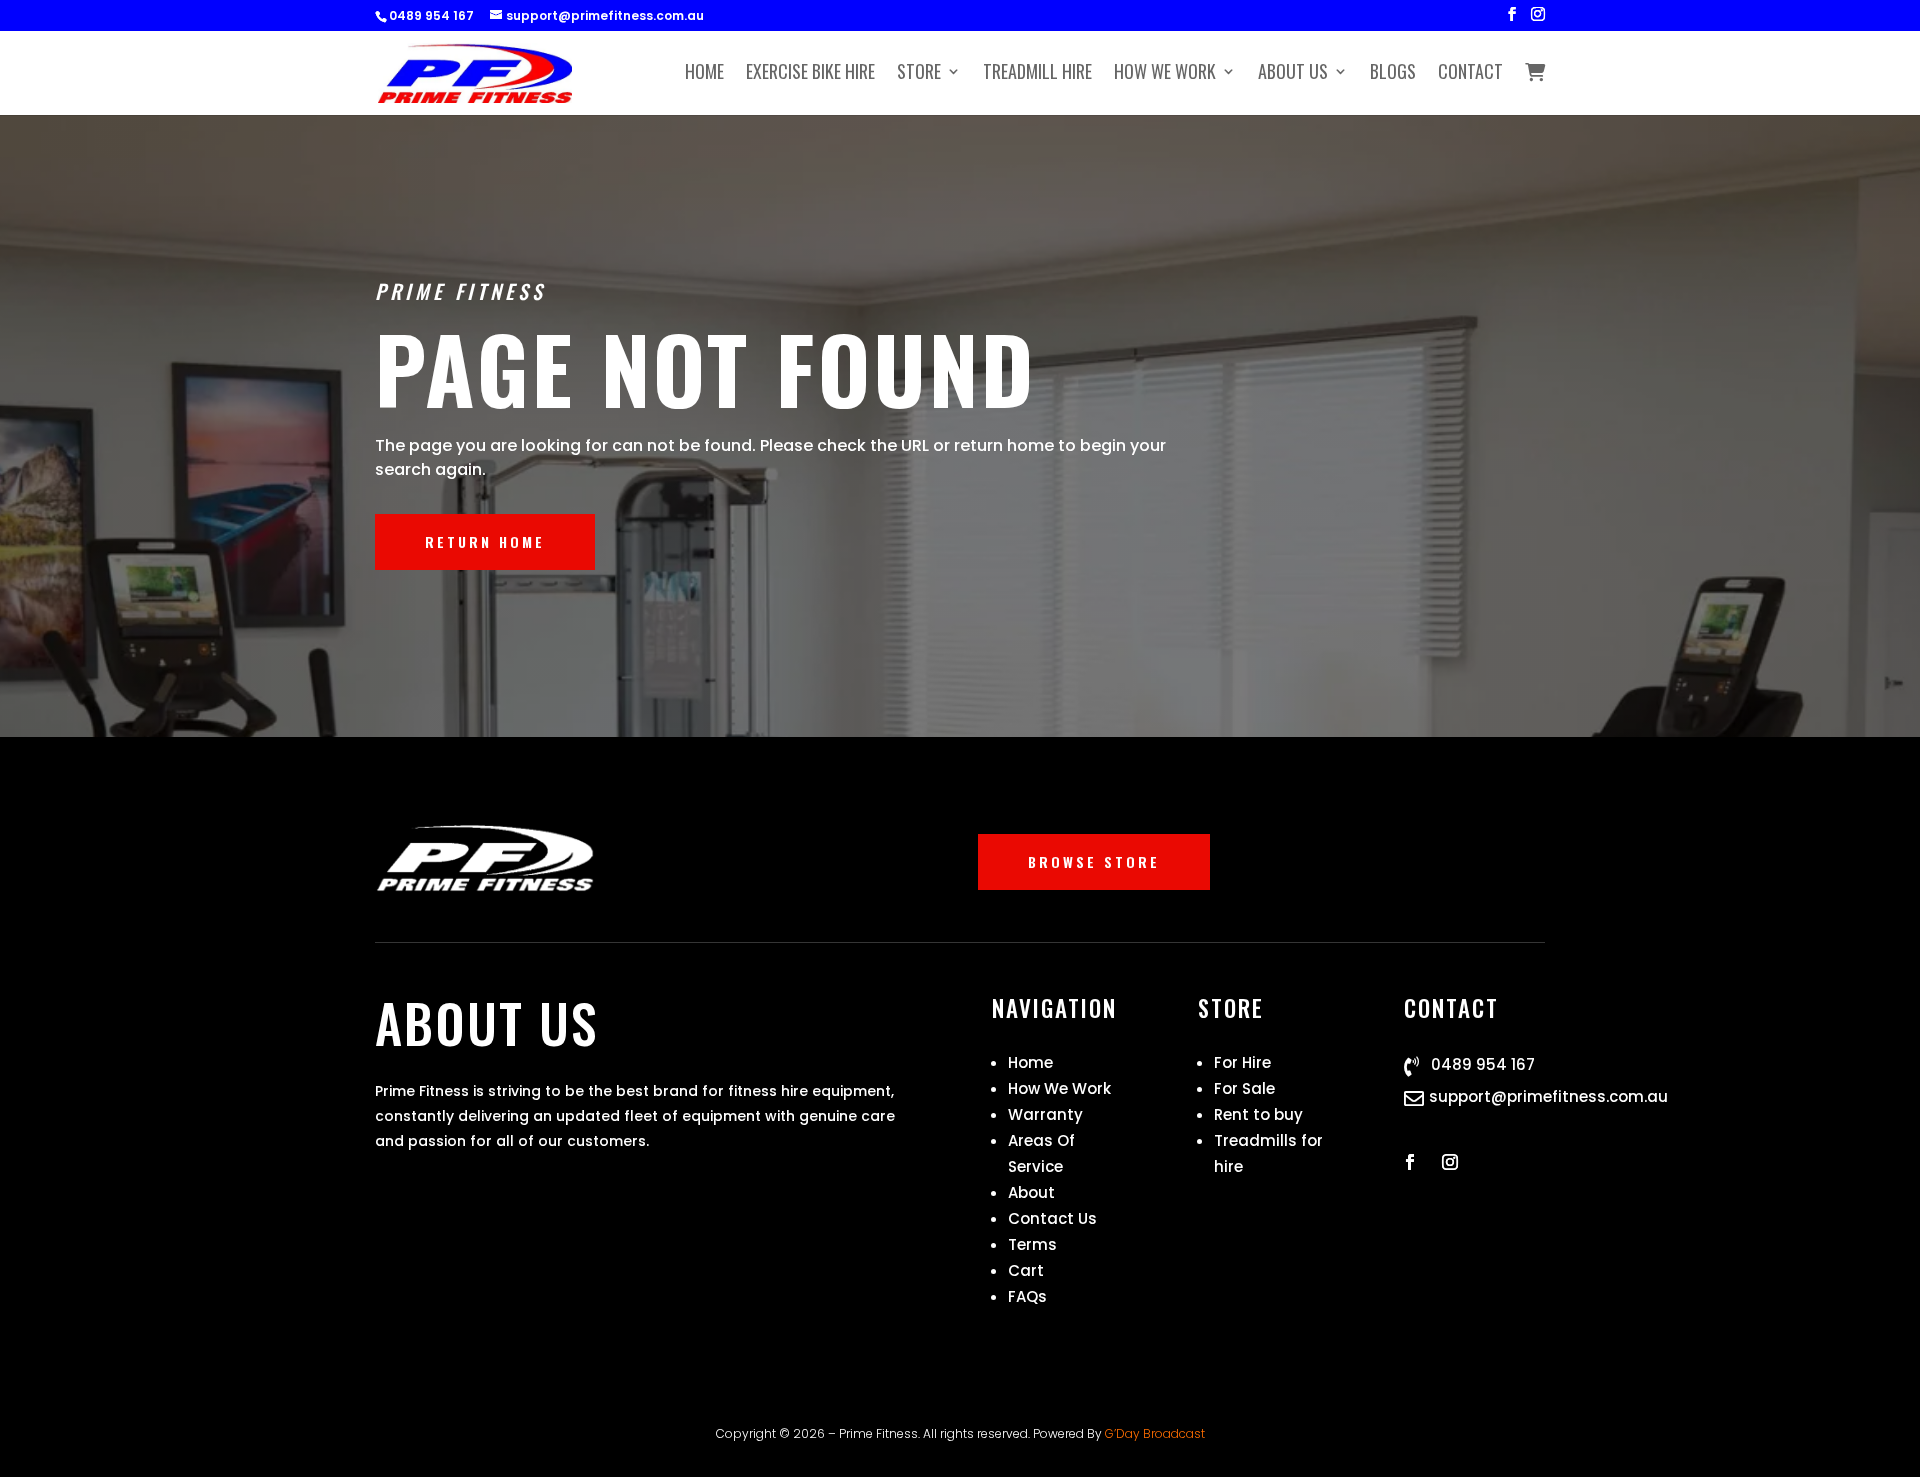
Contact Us (1052, 1218)
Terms (1032, 1244)
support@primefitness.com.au (1548, 1096)
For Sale (1244, 1088)
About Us (1293, 74)
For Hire (1242, 1062)
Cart (1026, 1270)
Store (919, 74)
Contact (1470, 74)
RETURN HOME (485, 541)
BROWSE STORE (1094, 861)
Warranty (1045, 1114)
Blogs (1393, 74)
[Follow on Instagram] (1450, 1162)
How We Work (1165, 74)
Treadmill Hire (1037, 74)
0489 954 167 (1483, 1064)
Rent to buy (1258, 1114)
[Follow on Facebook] (1410, 1162)
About (1031, 1192)
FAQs (1027, 1296)
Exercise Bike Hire (810, 74)
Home (704, 74)
